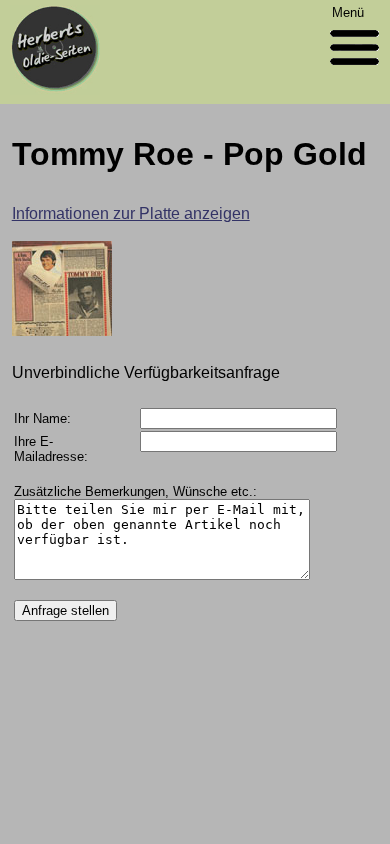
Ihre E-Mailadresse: (51, 449)
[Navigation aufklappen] (354, 69)
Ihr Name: (42, 418)
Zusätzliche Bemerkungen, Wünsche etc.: (135, 491)
